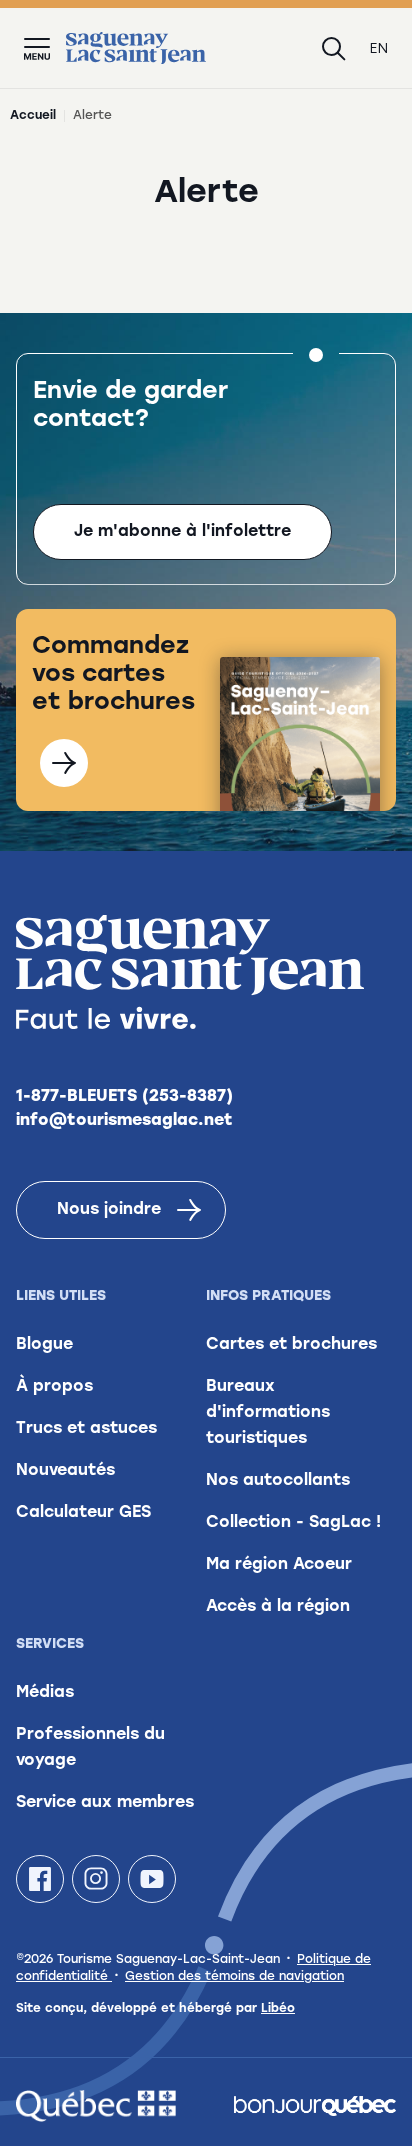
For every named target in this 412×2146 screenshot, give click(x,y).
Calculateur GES (83, 1513)
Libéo (278, 2009)
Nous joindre (109, 1210)
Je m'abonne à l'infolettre (182, 532)
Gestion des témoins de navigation (234, 1977)
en (379, 48)
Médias (45, 1693)
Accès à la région (278, 1607)
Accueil (33, 116)
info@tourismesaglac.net (124, 1121)
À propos (54, 1387)
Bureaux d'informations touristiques (268, 1413)
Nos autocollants (278, 1481)
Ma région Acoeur (279, 1565)
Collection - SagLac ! (293, 1523)
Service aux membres (105, 1803)
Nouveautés (65, 1471)
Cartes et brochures (291, 1345)
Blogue (44, 1345)
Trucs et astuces (86, 1429)
